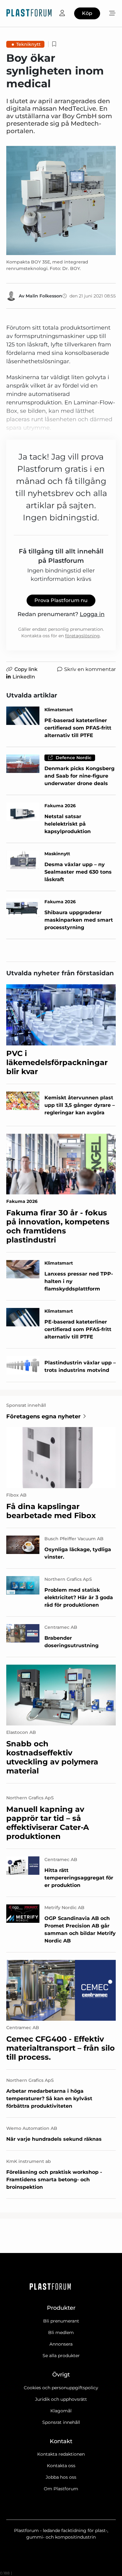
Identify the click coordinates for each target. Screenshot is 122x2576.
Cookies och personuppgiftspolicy (61, 2388)
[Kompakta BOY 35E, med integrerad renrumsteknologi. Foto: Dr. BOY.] (61, 200)
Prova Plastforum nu (61, 600)
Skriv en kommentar (90, 669)
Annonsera (61, 2344)
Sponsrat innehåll (61, 2422)
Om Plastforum (61, 2489)
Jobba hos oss (61, 2477)
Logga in (92, 614)
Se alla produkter (61, 2356)
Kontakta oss (61, 2466)
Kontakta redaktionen (61, 2454)
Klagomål (61, 2411)
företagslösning (82, 636)
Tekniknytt (28, 44)
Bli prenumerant (61, 2321)
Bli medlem (61, 2332)
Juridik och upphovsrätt (61, 2399)
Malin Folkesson (44, 296)
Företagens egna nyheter (43, 1416)
